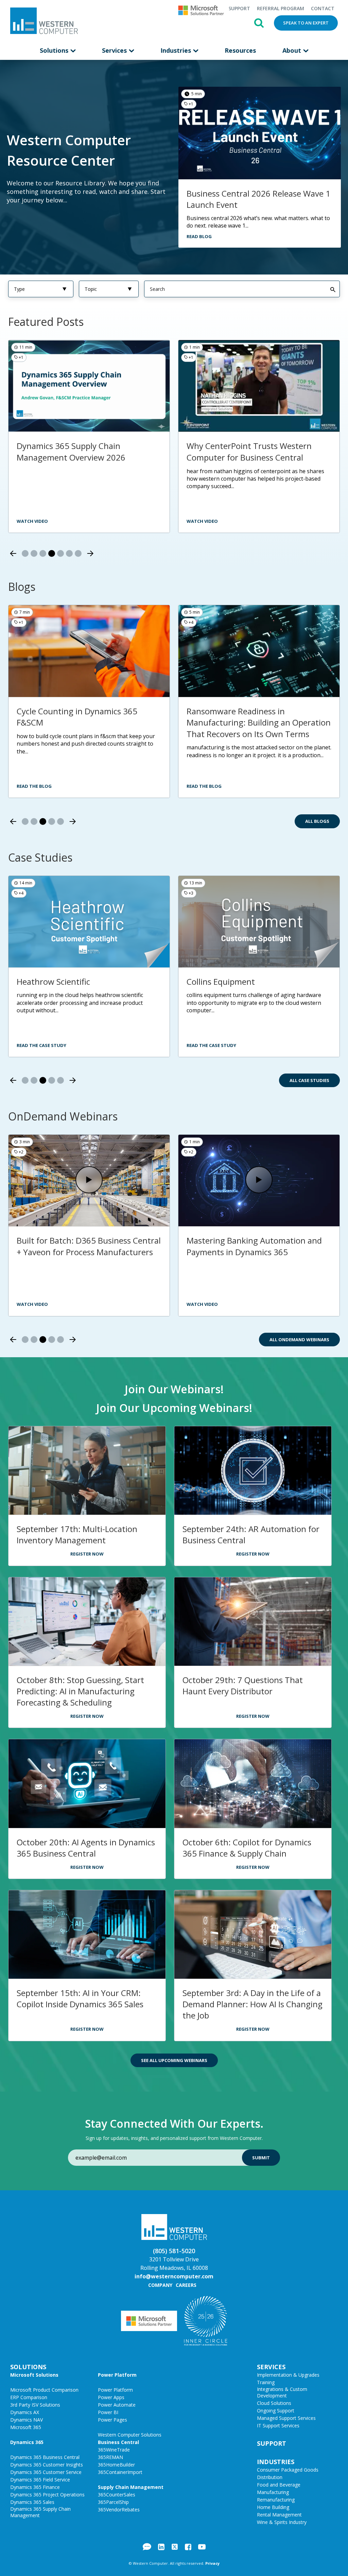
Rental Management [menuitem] (279, 2515)
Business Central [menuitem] (118, 2442)
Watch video (32, 521)
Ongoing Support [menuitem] (276, 2411)
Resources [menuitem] (240, 50)
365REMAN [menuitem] (110, 2457)
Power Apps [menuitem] (111, 2397)
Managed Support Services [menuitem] (286, 2418)
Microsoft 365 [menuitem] (26, 2427)
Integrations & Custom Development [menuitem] (282, 2392)
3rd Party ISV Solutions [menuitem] (35, 2405)
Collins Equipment (221, 982)
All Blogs (317, 821)
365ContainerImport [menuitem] (120, 2472)
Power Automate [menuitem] (117, 2405)
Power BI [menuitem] (108, 2412)
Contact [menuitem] (323, 8)
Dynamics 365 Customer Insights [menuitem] (47, 2465)
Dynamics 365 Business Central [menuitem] (45, 2457)
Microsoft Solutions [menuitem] (34, 2375)
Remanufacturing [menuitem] (276, 2500)
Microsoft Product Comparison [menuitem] (44, 2390)
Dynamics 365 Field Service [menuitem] (40, 2480)
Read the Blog (34, 786)
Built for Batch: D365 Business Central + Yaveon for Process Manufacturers (89, 1246)
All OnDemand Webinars (299, 1340)
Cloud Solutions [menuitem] (274, 2403)
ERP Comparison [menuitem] (29, 2397)
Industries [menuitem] (177, 50)
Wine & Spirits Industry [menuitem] (282, 2522)
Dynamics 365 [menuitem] (27, 2442)
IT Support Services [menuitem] (278, 2425)
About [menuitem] (293, 50)
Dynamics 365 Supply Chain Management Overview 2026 (71, 452)
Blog (147, 2547)
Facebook (188, 2547)
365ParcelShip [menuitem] (113, 2502)
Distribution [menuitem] (270, 2477)
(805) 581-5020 (174, 2251)
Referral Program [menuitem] (281, 8)
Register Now (87, 1554)
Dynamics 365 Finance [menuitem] (35, 2487)
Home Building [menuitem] (273, 2507)
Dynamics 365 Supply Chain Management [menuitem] (40, 2512)
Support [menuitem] (239, 8)
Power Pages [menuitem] (112, 2420)
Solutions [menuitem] (55, 50)
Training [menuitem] (266, 2382)
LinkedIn (161, 2547)
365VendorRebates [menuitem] (119, 2509)
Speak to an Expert (306, 23)
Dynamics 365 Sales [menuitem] (32, 2502)
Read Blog (199, 236)
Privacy (212, 2563)
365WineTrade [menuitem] (114, 2450)
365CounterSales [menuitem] (117, 2495)
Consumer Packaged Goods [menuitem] (288, 2470)
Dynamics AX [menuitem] (25, 2412)
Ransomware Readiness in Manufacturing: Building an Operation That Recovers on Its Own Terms (259, 722)
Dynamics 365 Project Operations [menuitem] (47, 2495)
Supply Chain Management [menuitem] (131, 2487)
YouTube (202, 2547)
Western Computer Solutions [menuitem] (130, 2435)
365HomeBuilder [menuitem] (116, 2465)
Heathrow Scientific (53, 982)
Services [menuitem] (115, 50)
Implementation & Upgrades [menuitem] (288, 2375)
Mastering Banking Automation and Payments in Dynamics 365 (254, 1246)
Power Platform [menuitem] (117, 2375)
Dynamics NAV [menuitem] (27, 2420)
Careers (186, 2285)
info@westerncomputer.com (174, 2276)
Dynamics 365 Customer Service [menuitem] (46, 2472)
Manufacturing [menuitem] (273, 2492)
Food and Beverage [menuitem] (279, 2485)
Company (160, 2285)
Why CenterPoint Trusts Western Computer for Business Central (249, 452)
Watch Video (32, 1304)
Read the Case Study (41, 1045)
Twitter (175, 2547)
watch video (202, 521)
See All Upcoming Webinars (174, 2060)
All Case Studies (309, 1080)
